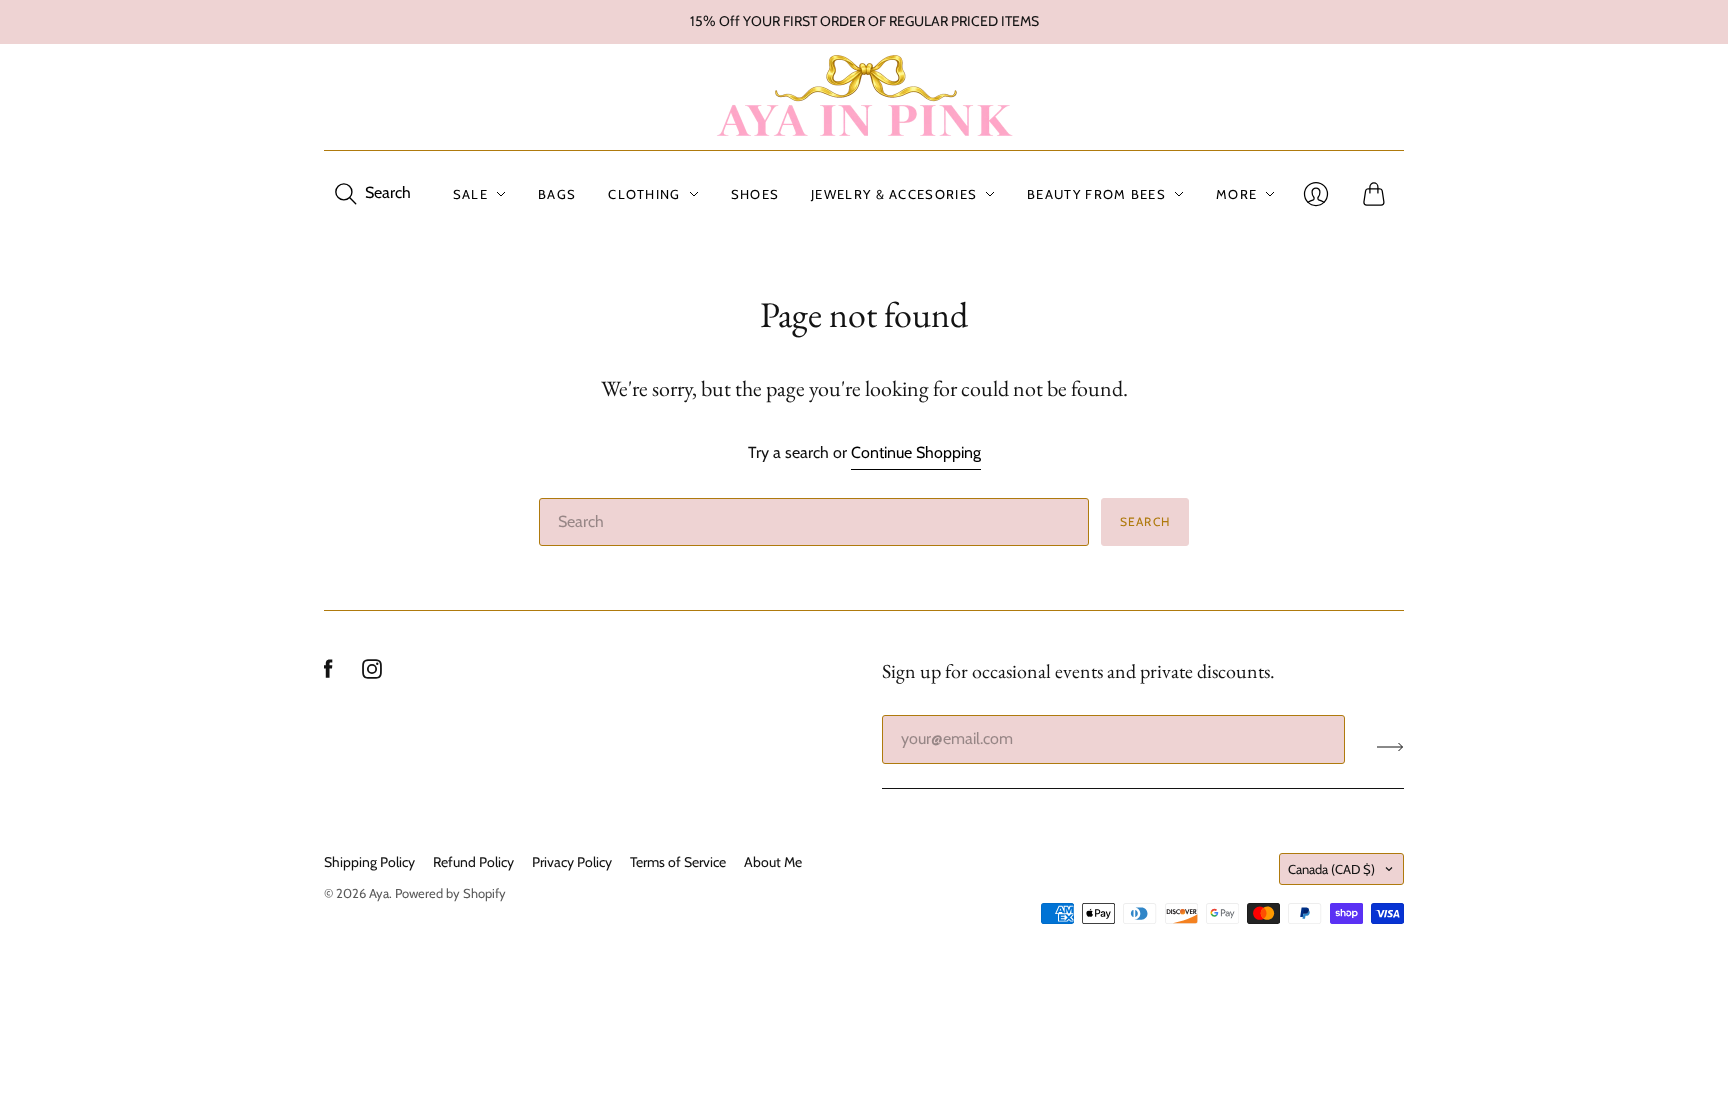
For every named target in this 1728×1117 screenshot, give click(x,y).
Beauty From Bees (1096, 194)
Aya (379, 893)
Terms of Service (678, 862)
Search (1145, 521)
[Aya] (864, 97)
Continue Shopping (916, 452)
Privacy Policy (572, 862)
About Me (773, 862)
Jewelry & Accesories (894, 194)
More (1236, 194)
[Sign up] (1390, 747)
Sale (470, 194)
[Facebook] (328, 673)
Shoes (755, 194)
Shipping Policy (369, 862)
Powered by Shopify (450, 893)
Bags (557, 194)
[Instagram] (372, 673)
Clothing (644, 194)
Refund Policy (473, 862)
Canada (1331, 869)
